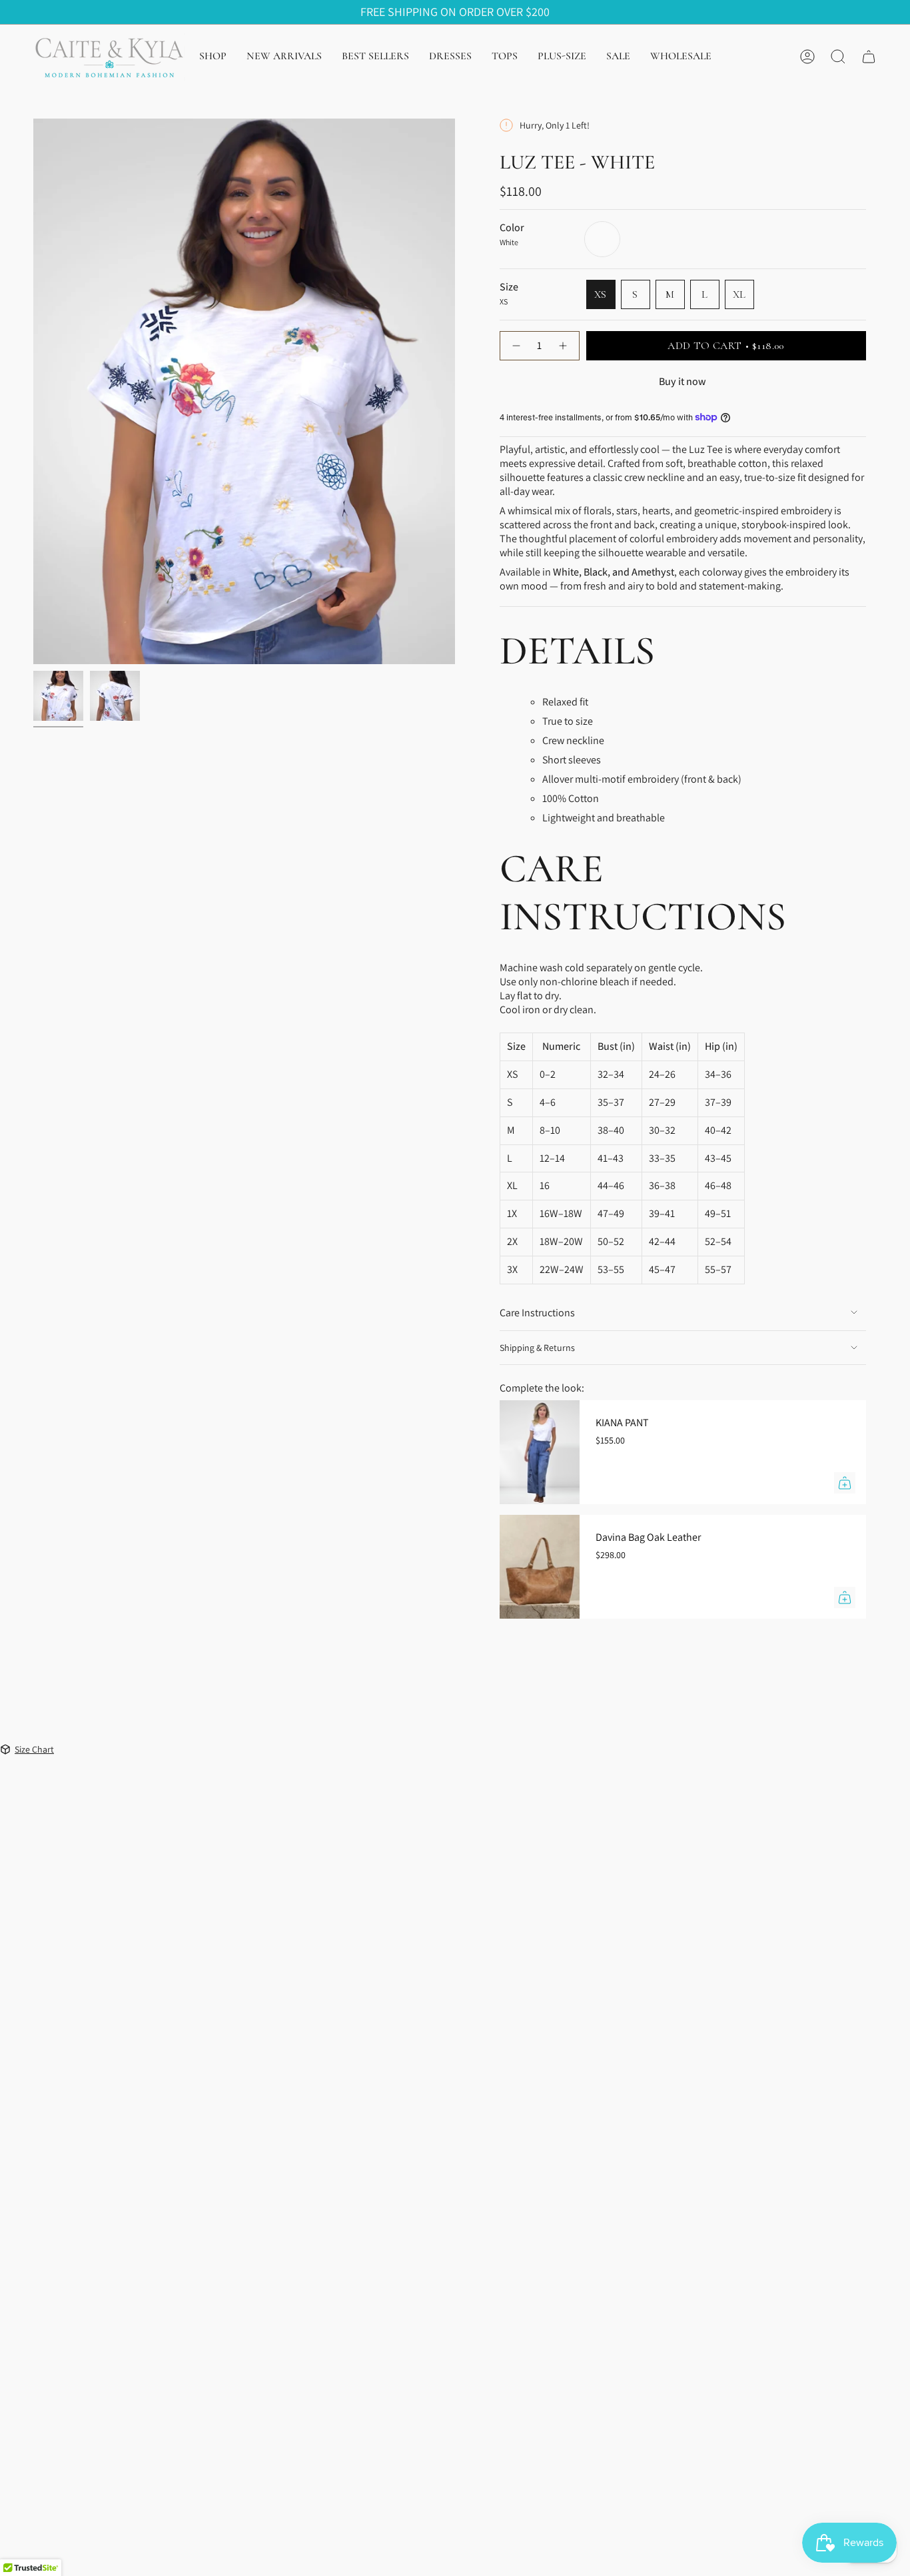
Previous (33, 392)
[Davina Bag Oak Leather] (540, 1567)
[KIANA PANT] (540, 1452)
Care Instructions (537, 1313)
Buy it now (682, 381)
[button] (213, 57)
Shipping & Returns (537, 1348)
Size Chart (34, 1749)
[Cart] (869, 57)
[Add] (845, 1483)
